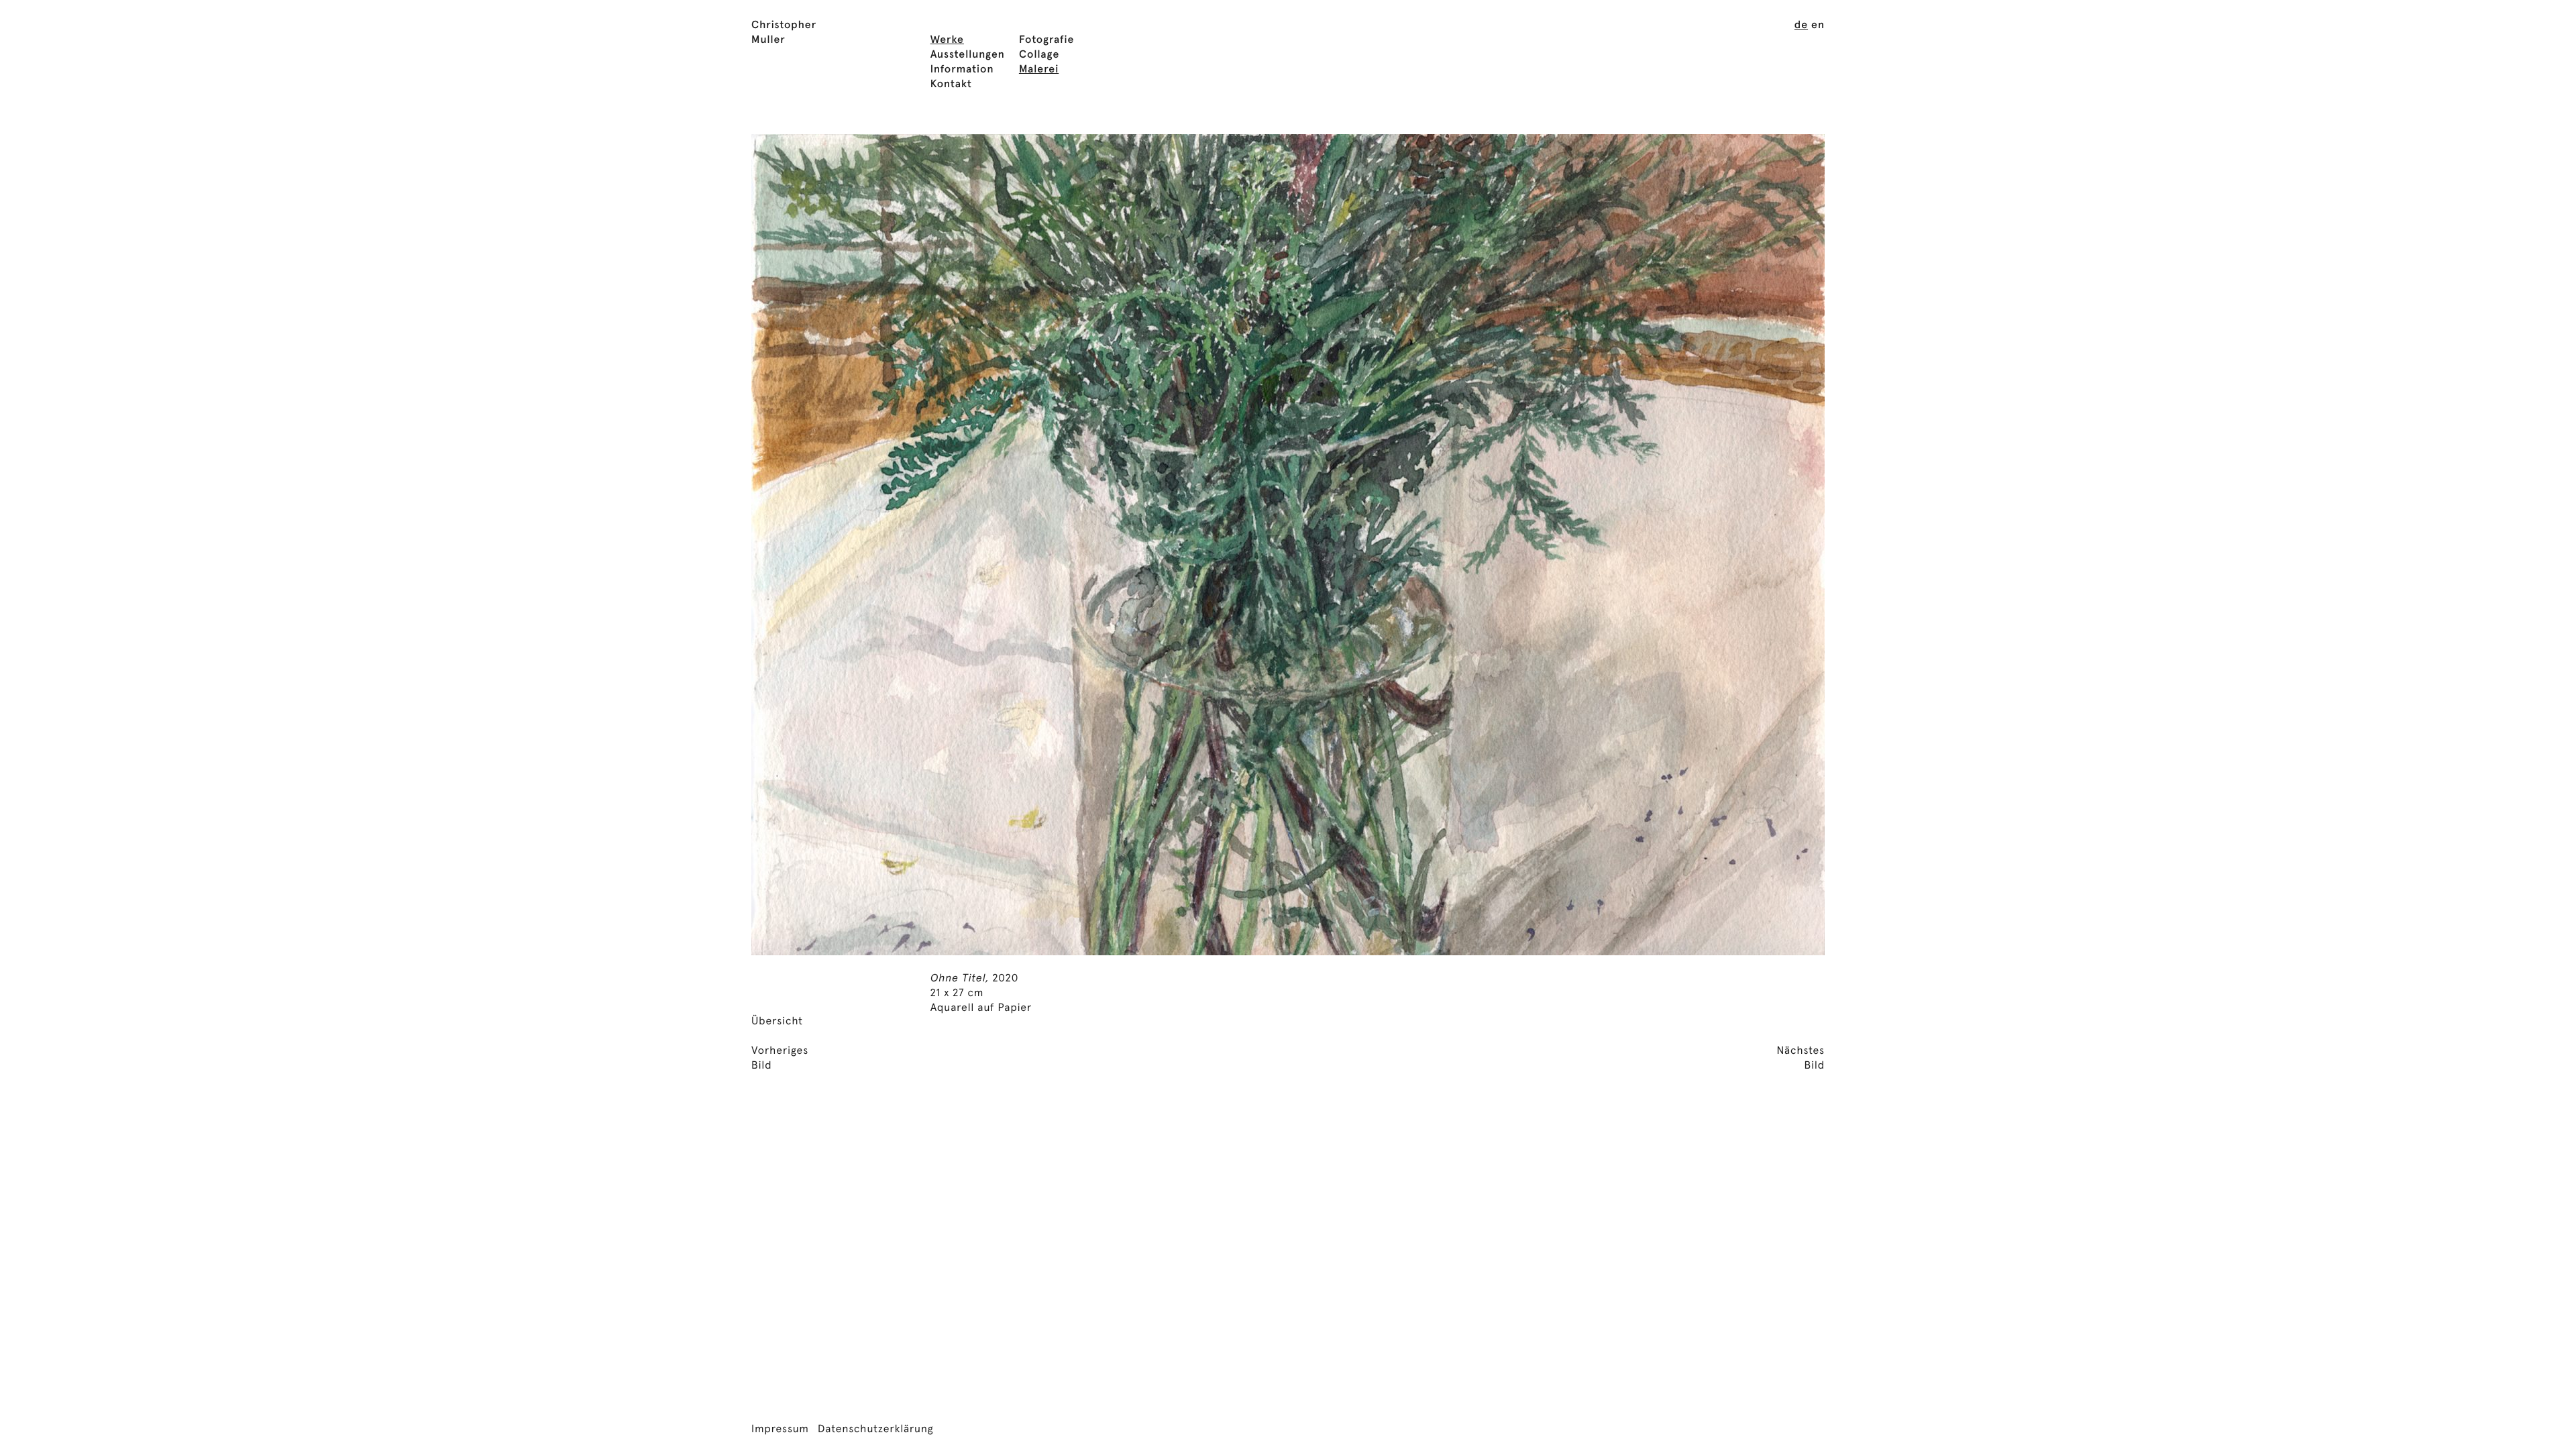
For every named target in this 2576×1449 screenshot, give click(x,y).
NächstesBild (1801, 1059)
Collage (1039, 55)
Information (962, 70)
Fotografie (1047, 40)
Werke (947, 40)
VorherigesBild (780, 1059)
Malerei (1039, 70)
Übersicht (777, 1022)
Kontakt (951, 85)
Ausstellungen (968, 55)
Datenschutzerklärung (876, 1430)
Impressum (780, 1430)
